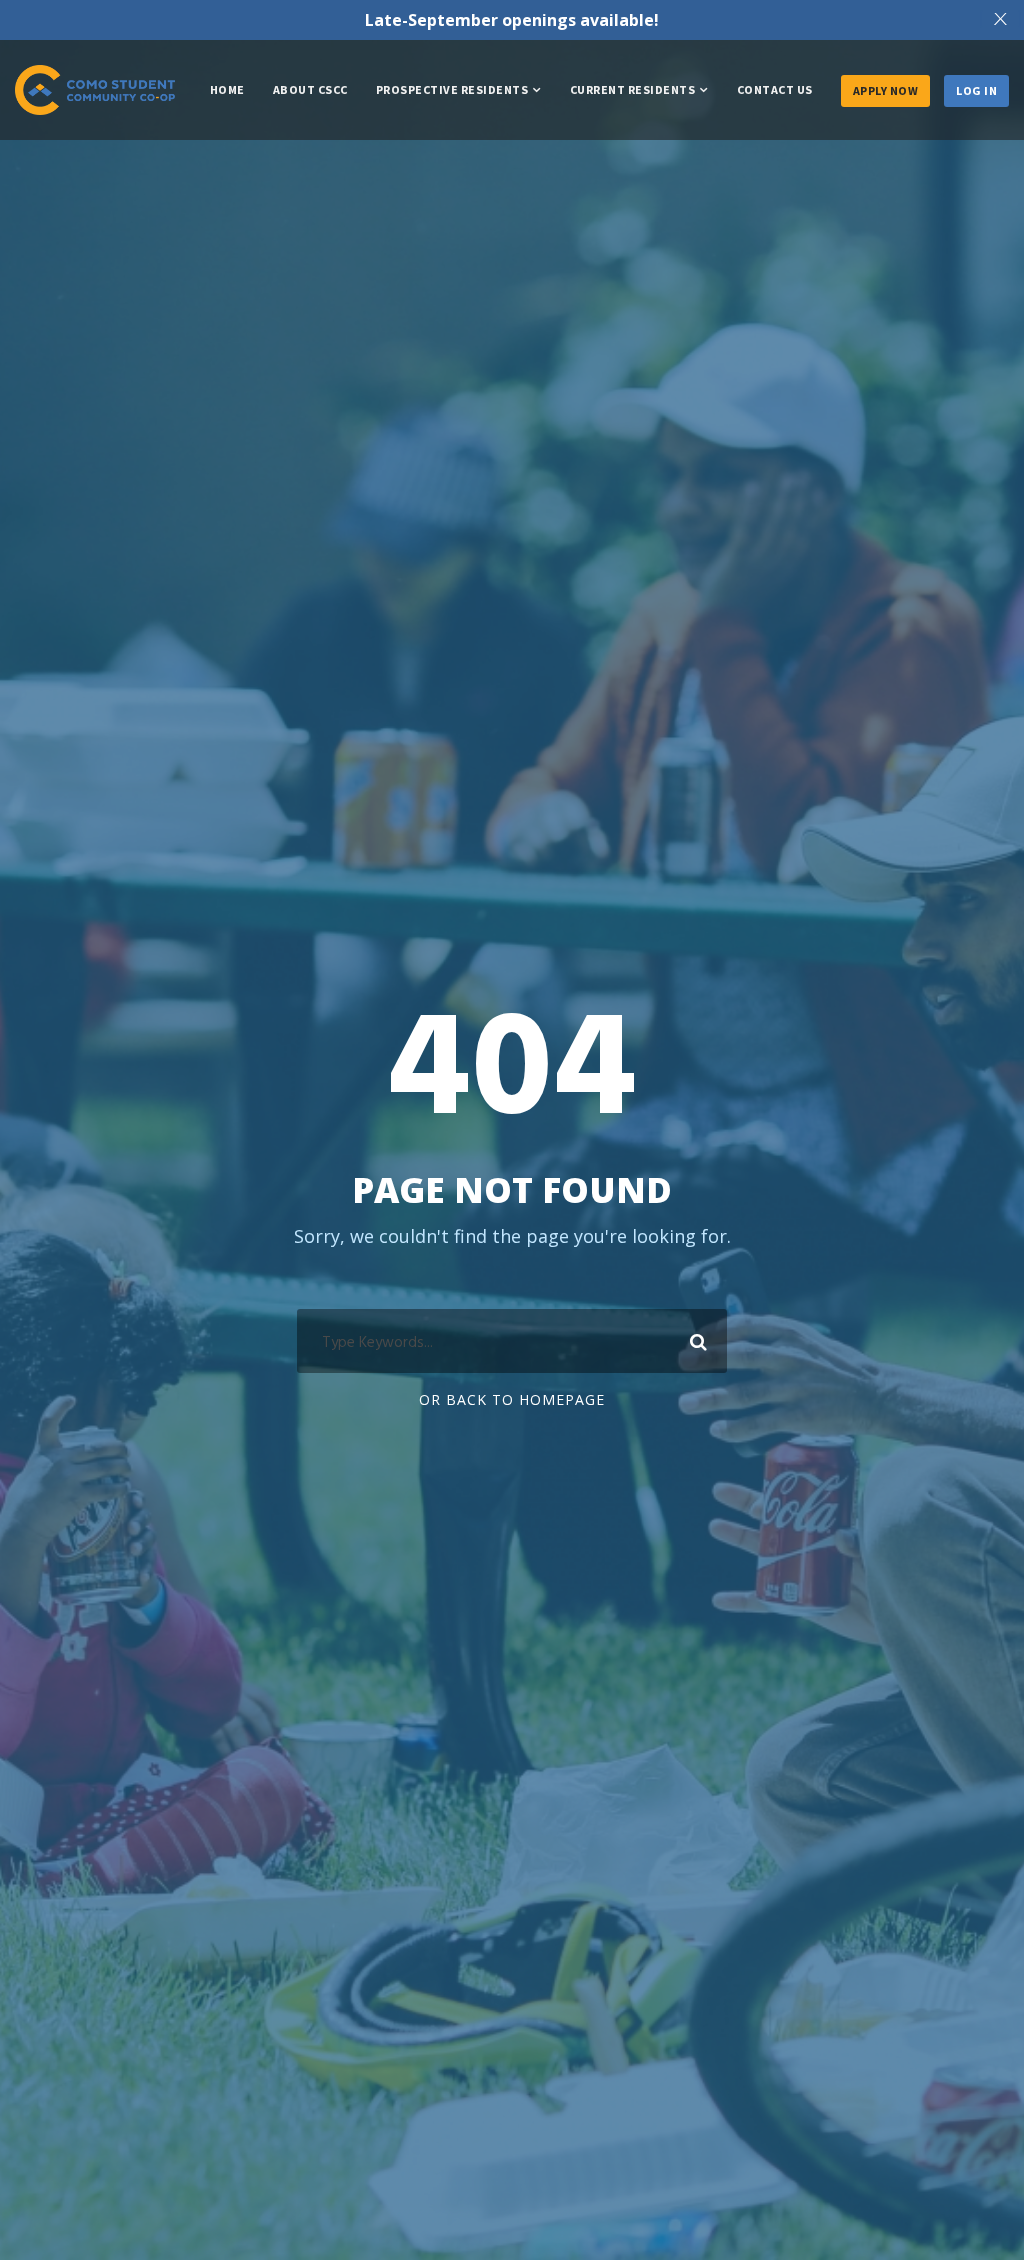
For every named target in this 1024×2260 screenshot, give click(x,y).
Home (227, 89)
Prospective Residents (452, 89)
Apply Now (886, 90)
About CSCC (310, 89)
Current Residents (633, 89)
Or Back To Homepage (512, 1399)
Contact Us (775, 89)
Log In (976, 90)
